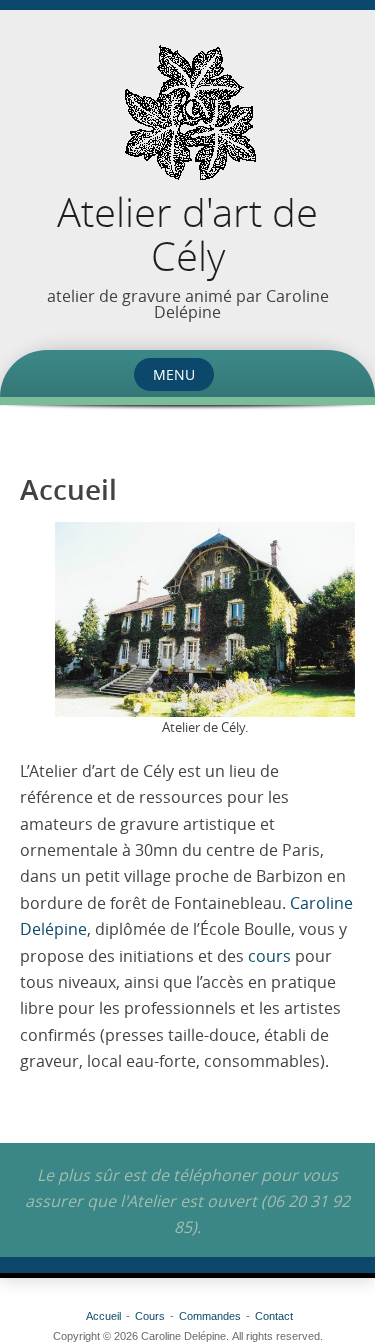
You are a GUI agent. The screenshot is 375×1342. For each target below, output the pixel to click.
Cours (150, 1316)
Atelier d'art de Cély (187, 234)
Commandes (210, 1316)
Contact (274, 1316)
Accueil (103, 1316)
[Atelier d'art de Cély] (187, 115)
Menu (174, 374)
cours (269, 956)
